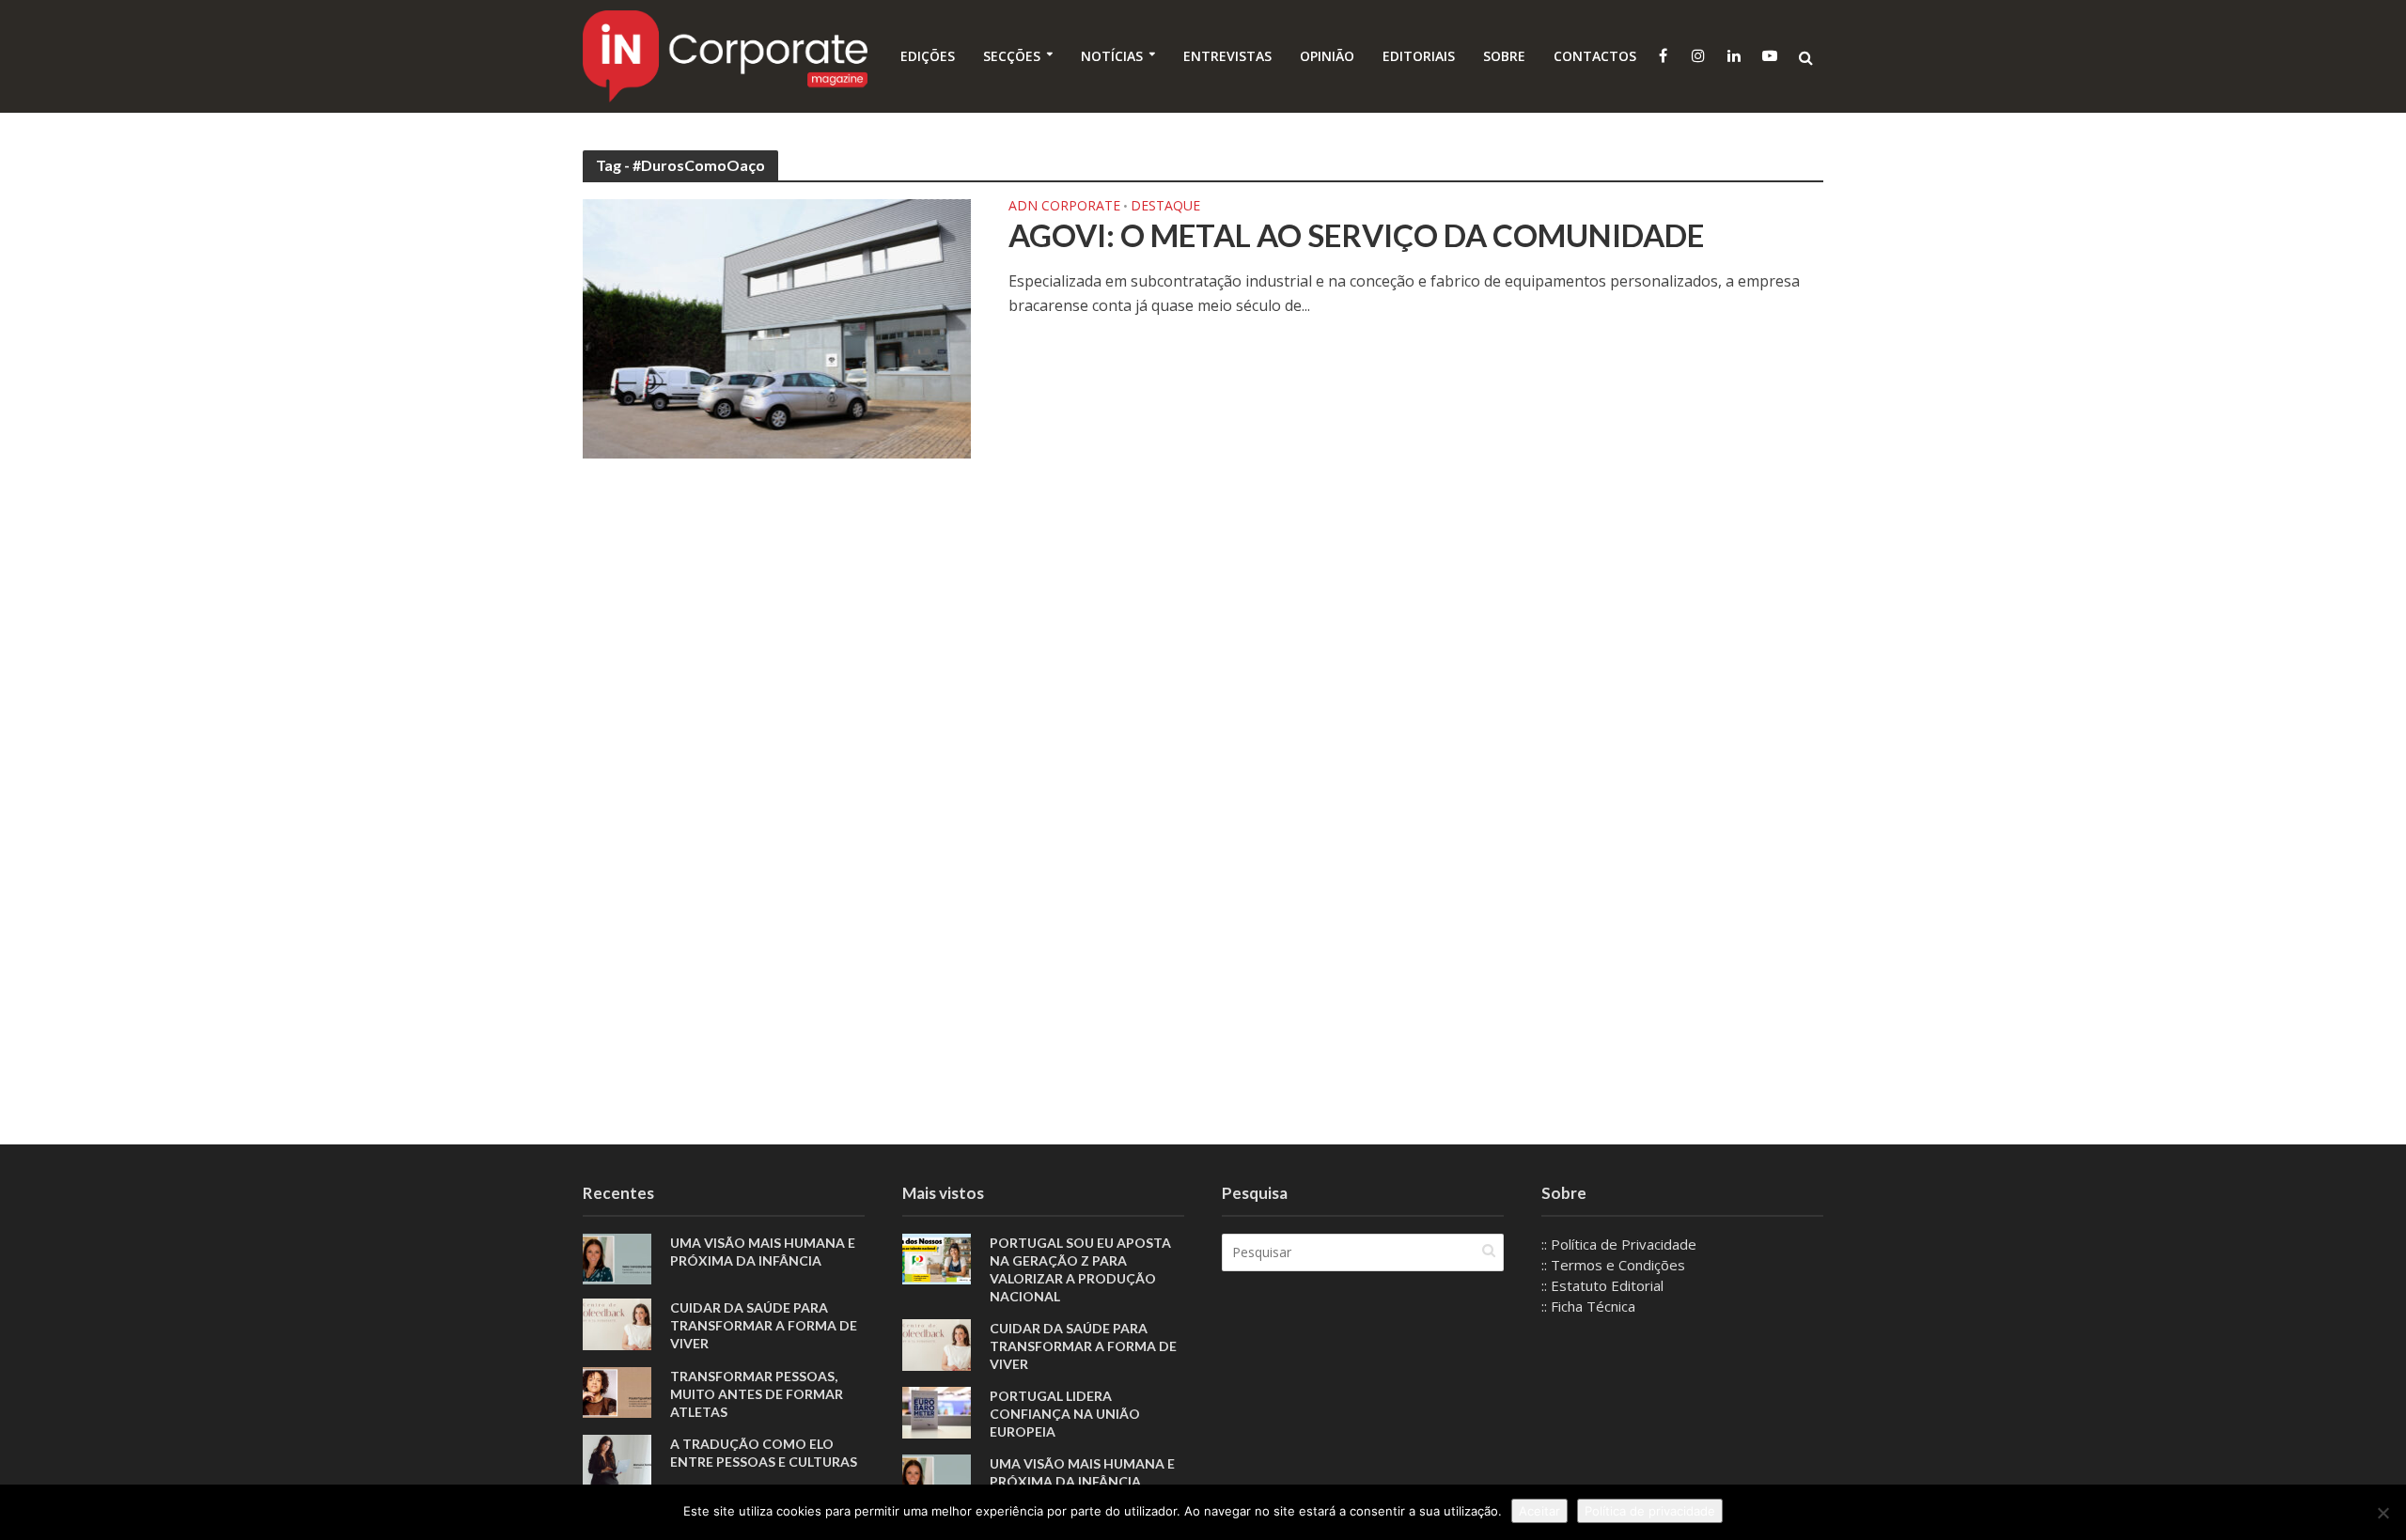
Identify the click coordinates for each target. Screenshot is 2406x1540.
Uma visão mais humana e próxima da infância (763, 1252)
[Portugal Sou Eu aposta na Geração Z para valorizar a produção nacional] (937, 1257)
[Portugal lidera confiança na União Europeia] (937, 1410)
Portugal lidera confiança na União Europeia (1065, 1414)
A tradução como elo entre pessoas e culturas (764, 1453)
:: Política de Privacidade (1619, 1244)
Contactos (1595, 56)
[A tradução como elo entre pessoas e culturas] (617, 1458)
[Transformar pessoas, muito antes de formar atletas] (617, 1391)
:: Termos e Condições (1613, 1265)
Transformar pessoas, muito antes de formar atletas (757, 1394)
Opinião (1327, 56)
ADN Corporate (1064, 207)
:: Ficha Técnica (1588, 1306)
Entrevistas (1227, 56)
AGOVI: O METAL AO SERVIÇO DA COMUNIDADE (1356, 235)
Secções (1012, 56)
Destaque (1165, 207)
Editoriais (1419, 56)
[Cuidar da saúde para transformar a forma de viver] (617, 1323)
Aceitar (1539, 1511)
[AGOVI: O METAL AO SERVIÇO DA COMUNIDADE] (777, 327)
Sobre (1504, 56)
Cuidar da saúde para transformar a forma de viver (764, 1325)
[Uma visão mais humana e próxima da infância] (617, 1257)
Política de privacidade (1650, 1511)
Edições (928, 56)
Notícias (1112, 56)
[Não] (2383, 1513)
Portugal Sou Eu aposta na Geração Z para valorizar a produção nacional (1080, 1269)
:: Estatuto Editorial (1602, 1285)
